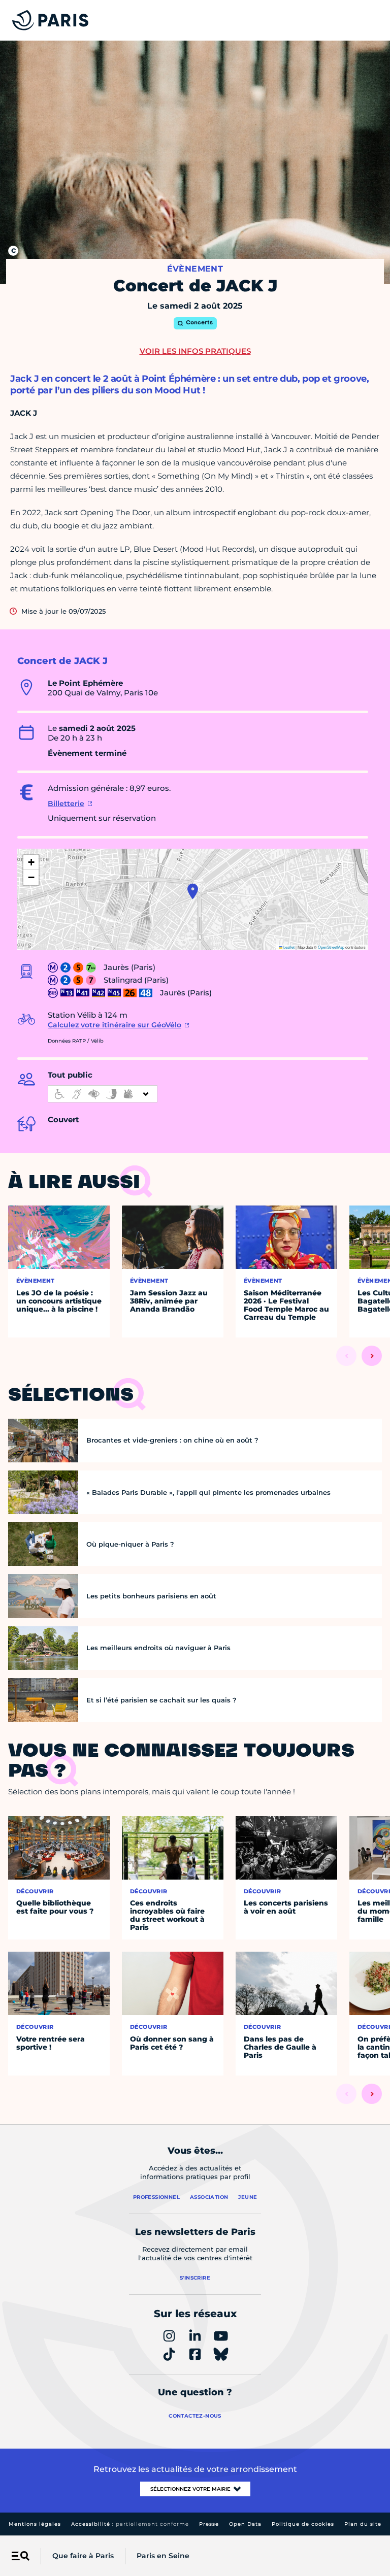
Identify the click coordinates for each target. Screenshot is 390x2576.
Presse (209, 2524)
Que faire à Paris (83, 2556)
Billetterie (66, 804)
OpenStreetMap (331, 947)
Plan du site (363, 2524)
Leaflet (288, 947)
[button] (193, 891)
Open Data (245, 2524)
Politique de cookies (303, 2524)
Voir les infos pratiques (195, 351)
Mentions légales (35, 2524)
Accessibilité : (130, 2524)
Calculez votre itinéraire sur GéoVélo (115, 1025)
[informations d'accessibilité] (103, 1094)
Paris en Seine (163, 2556)
